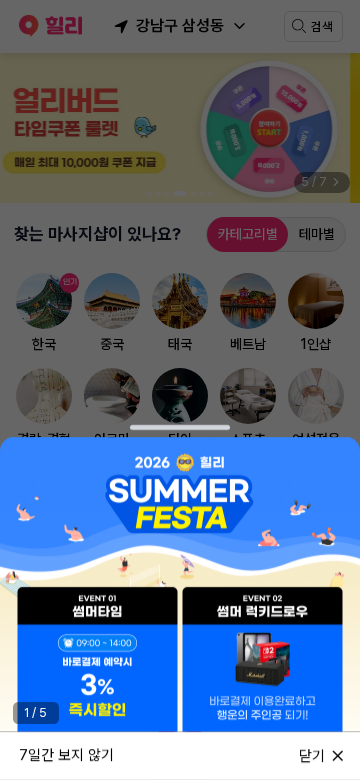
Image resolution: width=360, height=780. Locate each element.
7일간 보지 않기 (66, 755)
